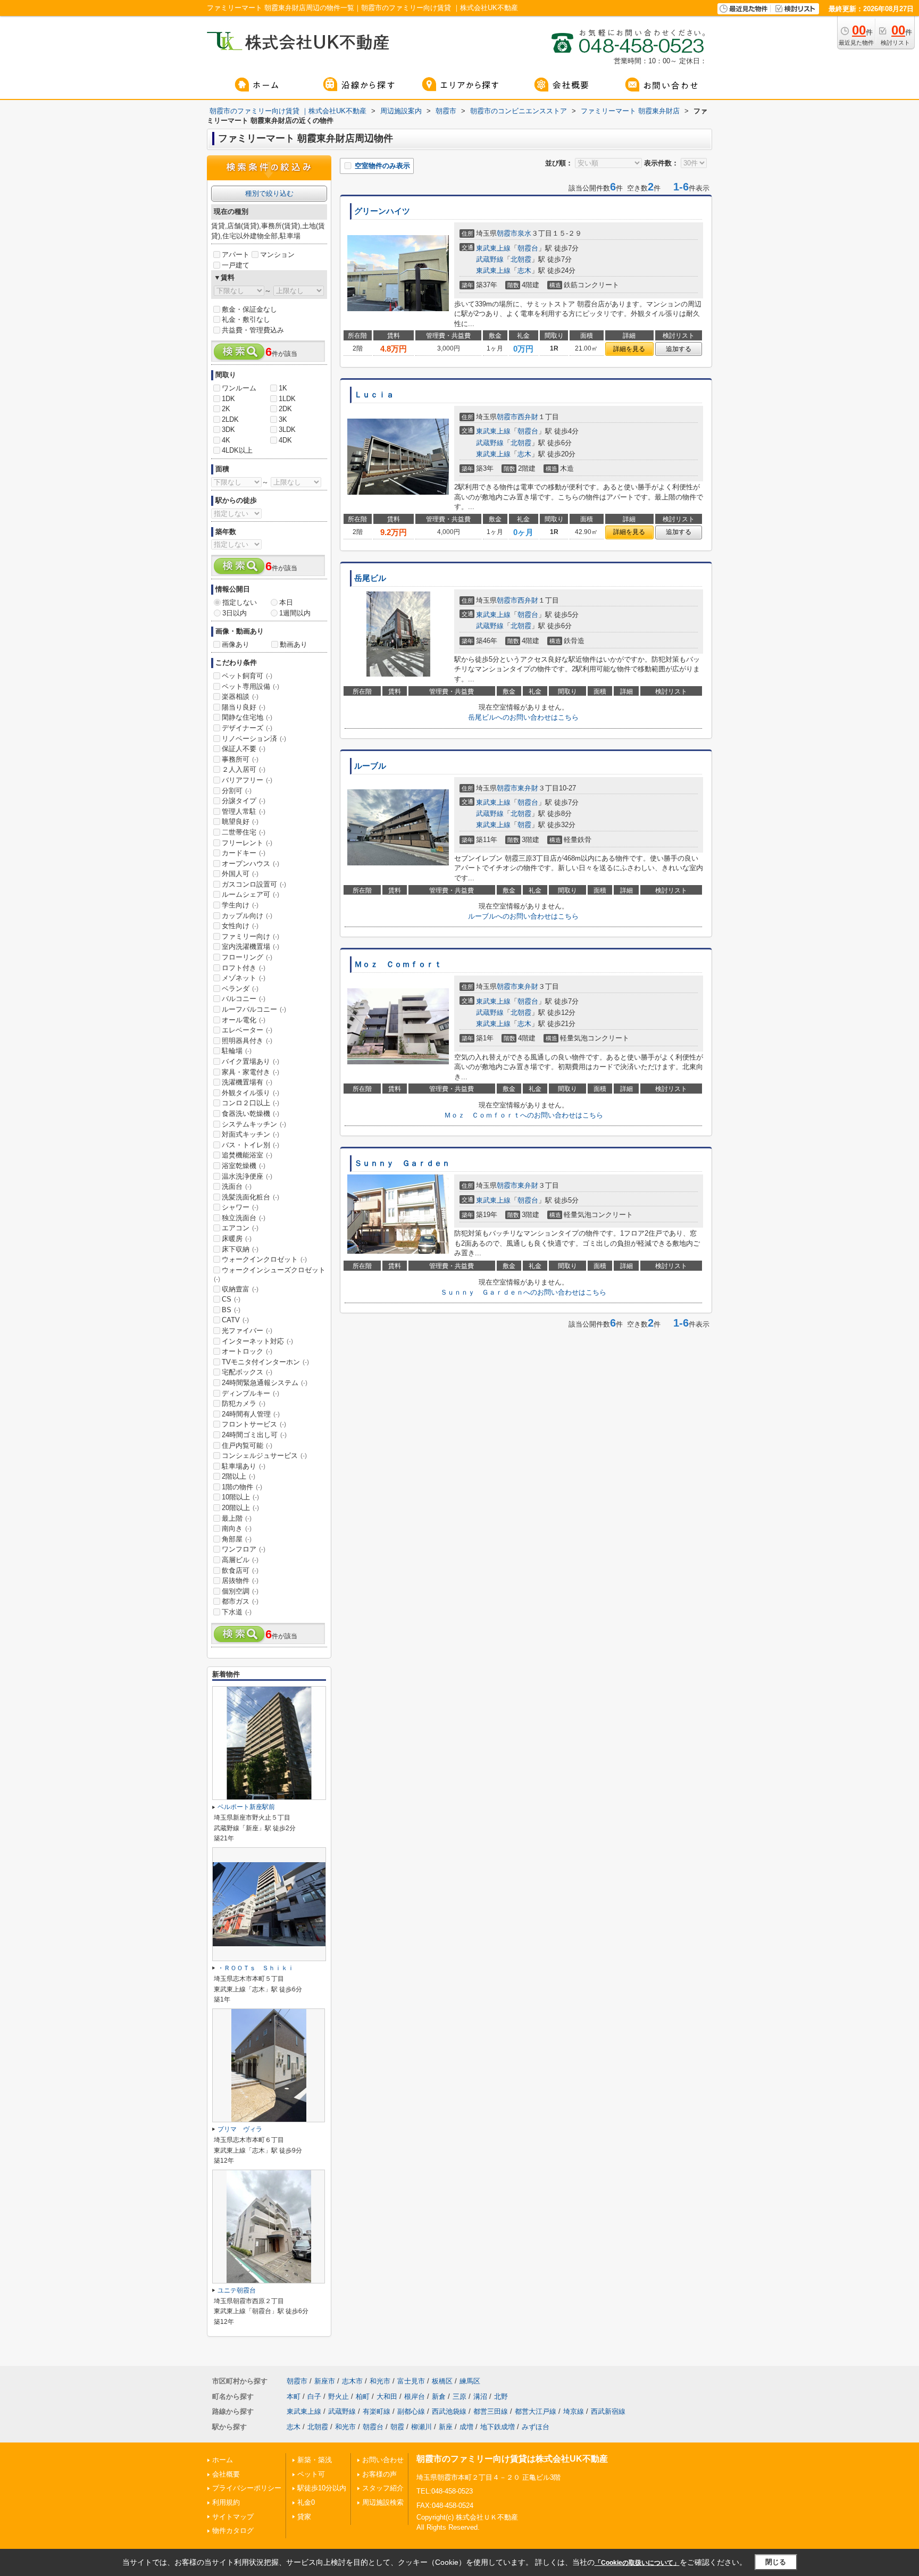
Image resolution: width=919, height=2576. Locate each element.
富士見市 (411, 2381)
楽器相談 (240, 697)
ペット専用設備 (250, 686)
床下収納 (240, 1249)
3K (283, 419)
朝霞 (524, 825)
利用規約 (226, 2502)
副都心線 (411, 2411)
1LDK (287, 399)
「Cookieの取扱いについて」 (637, 2563)
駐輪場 (237, 1051)
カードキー (244, 853)
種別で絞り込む (269, 193)
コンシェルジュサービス (264, 1456)
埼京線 (574, 2411)
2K (226, 409)
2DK (285, 409)
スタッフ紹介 (383, 2488)
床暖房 (237, 1239)
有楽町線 (377, 2411)
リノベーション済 (254, 739)
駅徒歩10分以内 (322, 2488)
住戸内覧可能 (247, 1445)
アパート (236, 255)
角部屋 (237, 1539)
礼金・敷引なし (246, 319)
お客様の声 (379, 2474)
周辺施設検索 (383, 2502)
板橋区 (442, 2381)
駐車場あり (244, 1466)
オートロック (247, 1351)
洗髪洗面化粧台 (250, 1197)
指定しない (240, 602)
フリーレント (247, 843)
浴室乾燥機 (244, 1166)
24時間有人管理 (251, 1414)
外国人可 (240, 874)
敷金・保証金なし (249, 309)
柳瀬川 (421, 2427)
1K (283, 388)
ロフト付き (244, 968)
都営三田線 (491, 2411)
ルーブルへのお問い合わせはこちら (523, 916)
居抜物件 (240, 1581)
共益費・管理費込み (253, 330)
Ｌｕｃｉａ (374, 395)
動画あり (294, 644)
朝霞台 (528, 248)
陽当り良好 (244, 707)
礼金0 (306, 2502)
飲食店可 (240, 1570)
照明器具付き (247, 1041)
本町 (294, 2396)
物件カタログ (233, 2531)
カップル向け (247, 916)
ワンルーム (239, 388)
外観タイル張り (250, 1093)
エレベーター (247, 1030)
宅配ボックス (247, 1372)
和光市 (380, 2381)
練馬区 (470, 2381)
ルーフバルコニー (254, 1009)
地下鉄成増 (498, 2427)
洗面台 (237, 1186)
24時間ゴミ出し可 (254, 1435)
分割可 (237, 791)
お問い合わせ (383, 2460)
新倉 (439, 2396)
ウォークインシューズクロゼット (270, 1274)
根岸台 (415, 2396)
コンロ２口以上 (250, 1103)
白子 (314, 2396)
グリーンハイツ (382, 211)
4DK (285, 440)
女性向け (240, 926)
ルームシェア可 (250, 894)
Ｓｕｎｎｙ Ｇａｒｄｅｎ (402, 1163)
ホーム (223, 2460)
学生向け (240, 905)
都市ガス (240, 1601)
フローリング (247, 957)
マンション (277, 255)
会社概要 (226, 2474)
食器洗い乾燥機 (250, 1114)
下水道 (237, 1612)
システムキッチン (254, 1124)
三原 (459, 2396)
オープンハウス (250, 864)
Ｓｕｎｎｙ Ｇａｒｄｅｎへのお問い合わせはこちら (523, 1292)
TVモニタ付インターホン (265, 1362)
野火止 (339, 2396)
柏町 (363, 2396)
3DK (228, 430)
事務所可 (240, 759)
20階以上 (240, 1508)
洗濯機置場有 (247, 1082)
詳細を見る (629, 349)
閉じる (776, 2562)
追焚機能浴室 (247, 1155)
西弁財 (528, 417)
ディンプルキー (250, 1393)
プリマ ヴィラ (240, 2129)
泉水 (524, 233)
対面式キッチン (250, 1134)
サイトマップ (233, 2517)
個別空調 (240, 1591)
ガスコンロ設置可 (254, 884)
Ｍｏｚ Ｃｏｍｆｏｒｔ (398, 964)
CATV (235, 1320)
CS (231, 1299)
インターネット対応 (257, 1341)
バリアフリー (247, 780)
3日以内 (235, 613)
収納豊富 (240, 1289)
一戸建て (236, 265)
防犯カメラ (244, 1403)
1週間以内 (295, 613)
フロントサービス (254, 1424)
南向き (237, 1528)
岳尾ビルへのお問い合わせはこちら (523, 717)
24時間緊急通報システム (265, 1383)
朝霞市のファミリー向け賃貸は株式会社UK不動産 (512, 2459)
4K (226, 440)
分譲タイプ (244, 801)
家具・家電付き (250, 1072)
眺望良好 (240, 822)
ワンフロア (244, 1549)
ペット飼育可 (247, 676)
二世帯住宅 (244, 832)
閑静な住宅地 (247, 717)
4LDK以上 (237, 450)
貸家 (304, 2517)
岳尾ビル (370, 578)
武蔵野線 (490, 259)
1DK (228, 399)
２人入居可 (244, 769)
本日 (286, 602)
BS (231, 1310)
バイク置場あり (250, 1061)
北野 (501, 2396)
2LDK (230, 419)
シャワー (240, 1207)
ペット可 (311, 2474)
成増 (466, 2427)
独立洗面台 (244, 1218)
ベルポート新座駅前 (246, 1807)
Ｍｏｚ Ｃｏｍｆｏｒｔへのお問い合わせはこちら (524, 1115)
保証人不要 (244, 749)
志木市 (352, 2381)
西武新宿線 (608, 2411)
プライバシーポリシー (247, 2488)
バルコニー (244, 999)
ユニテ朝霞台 (237, 2290)
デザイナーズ (247, 728)
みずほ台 (536, 2427)
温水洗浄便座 (247, 1176)
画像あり (236, 644)
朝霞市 (507, 233)
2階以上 (239, 1476)
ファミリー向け (250, 936)
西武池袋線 (449, 2411)
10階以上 (240, 1497)
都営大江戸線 (536, 2411)
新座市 (325, 2381)
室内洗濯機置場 (250, 947)
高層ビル (240, 1560)
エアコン (240, 1228)
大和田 (387, 2396)
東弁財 (528, 788)
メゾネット (244, 978)
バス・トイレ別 (250, 1145)
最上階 (237, 1518)
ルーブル (370, 766)
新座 (446, 2427)
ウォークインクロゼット (264, 1259)
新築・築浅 (315, 2460)
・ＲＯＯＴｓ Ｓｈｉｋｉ (256, 1968)
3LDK (287, 430)
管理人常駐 (244, 811)
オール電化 (244, 1020)
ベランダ (240, 989)
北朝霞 (521, 259)
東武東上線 (493, 248)
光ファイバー (247, 1331)
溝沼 (480, 2396)
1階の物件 (242, 1487)
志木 (524, 270)
